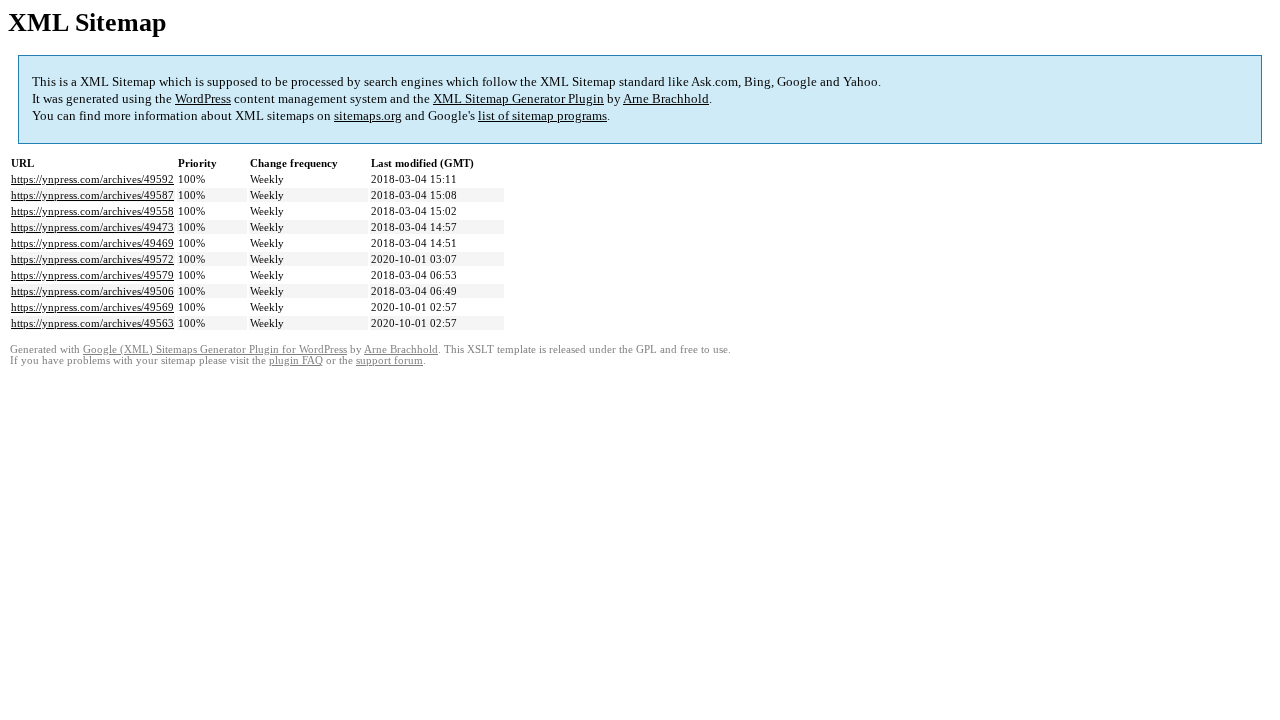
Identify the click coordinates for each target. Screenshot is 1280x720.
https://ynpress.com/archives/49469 (92, 243)
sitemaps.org (368, 115)
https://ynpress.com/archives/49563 (92, 323)
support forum (389, 360)
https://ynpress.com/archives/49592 (92, 179)
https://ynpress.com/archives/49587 (92, 195)
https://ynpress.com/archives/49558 (92, 211)
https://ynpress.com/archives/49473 (92, 227)
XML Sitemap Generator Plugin (518, 98)
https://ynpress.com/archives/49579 (92, 275)
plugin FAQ (296, 360)
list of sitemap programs (542, 115)
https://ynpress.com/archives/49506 (92, 291)
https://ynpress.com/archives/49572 (92, 259)
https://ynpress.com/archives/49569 (92, 307)
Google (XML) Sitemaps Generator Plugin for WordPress (215, 349)
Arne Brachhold (666, 98)
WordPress (203, 98)
